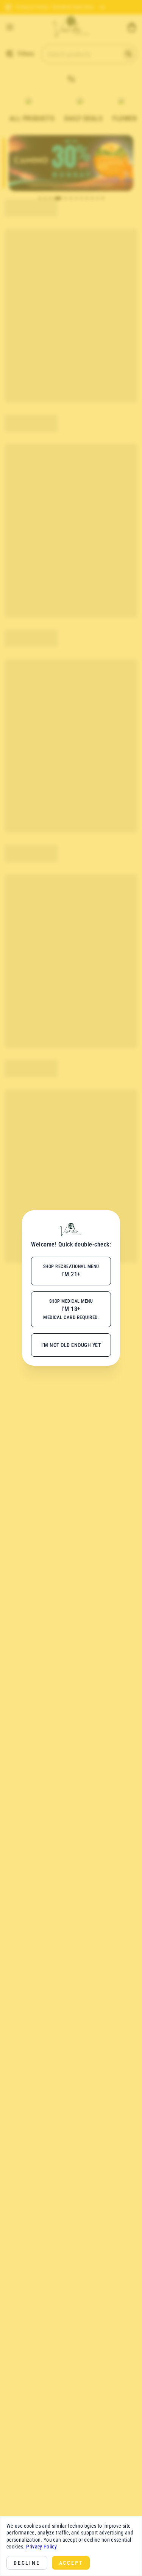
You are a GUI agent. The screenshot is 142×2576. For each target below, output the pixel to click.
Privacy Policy (41, 2547)
